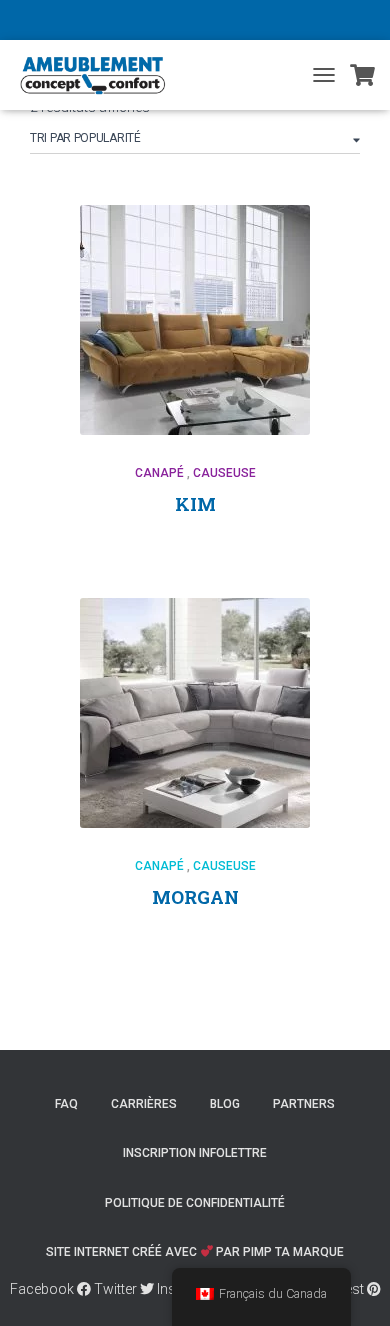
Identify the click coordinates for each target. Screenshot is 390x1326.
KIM (195, 504)
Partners (304, 1104)
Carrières (144, 1104)
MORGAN (195, 897)
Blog (225, 1104)
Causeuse (224, 473)
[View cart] (362, 75)
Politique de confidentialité (195, 1203)
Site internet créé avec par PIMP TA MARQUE (195, 1252)
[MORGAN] (195, 713)
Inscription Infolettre (195, 1153)
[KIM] (195, 320)
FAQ (66, 1104)
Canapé (159, 473)
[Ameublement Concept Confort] (102, 75)
